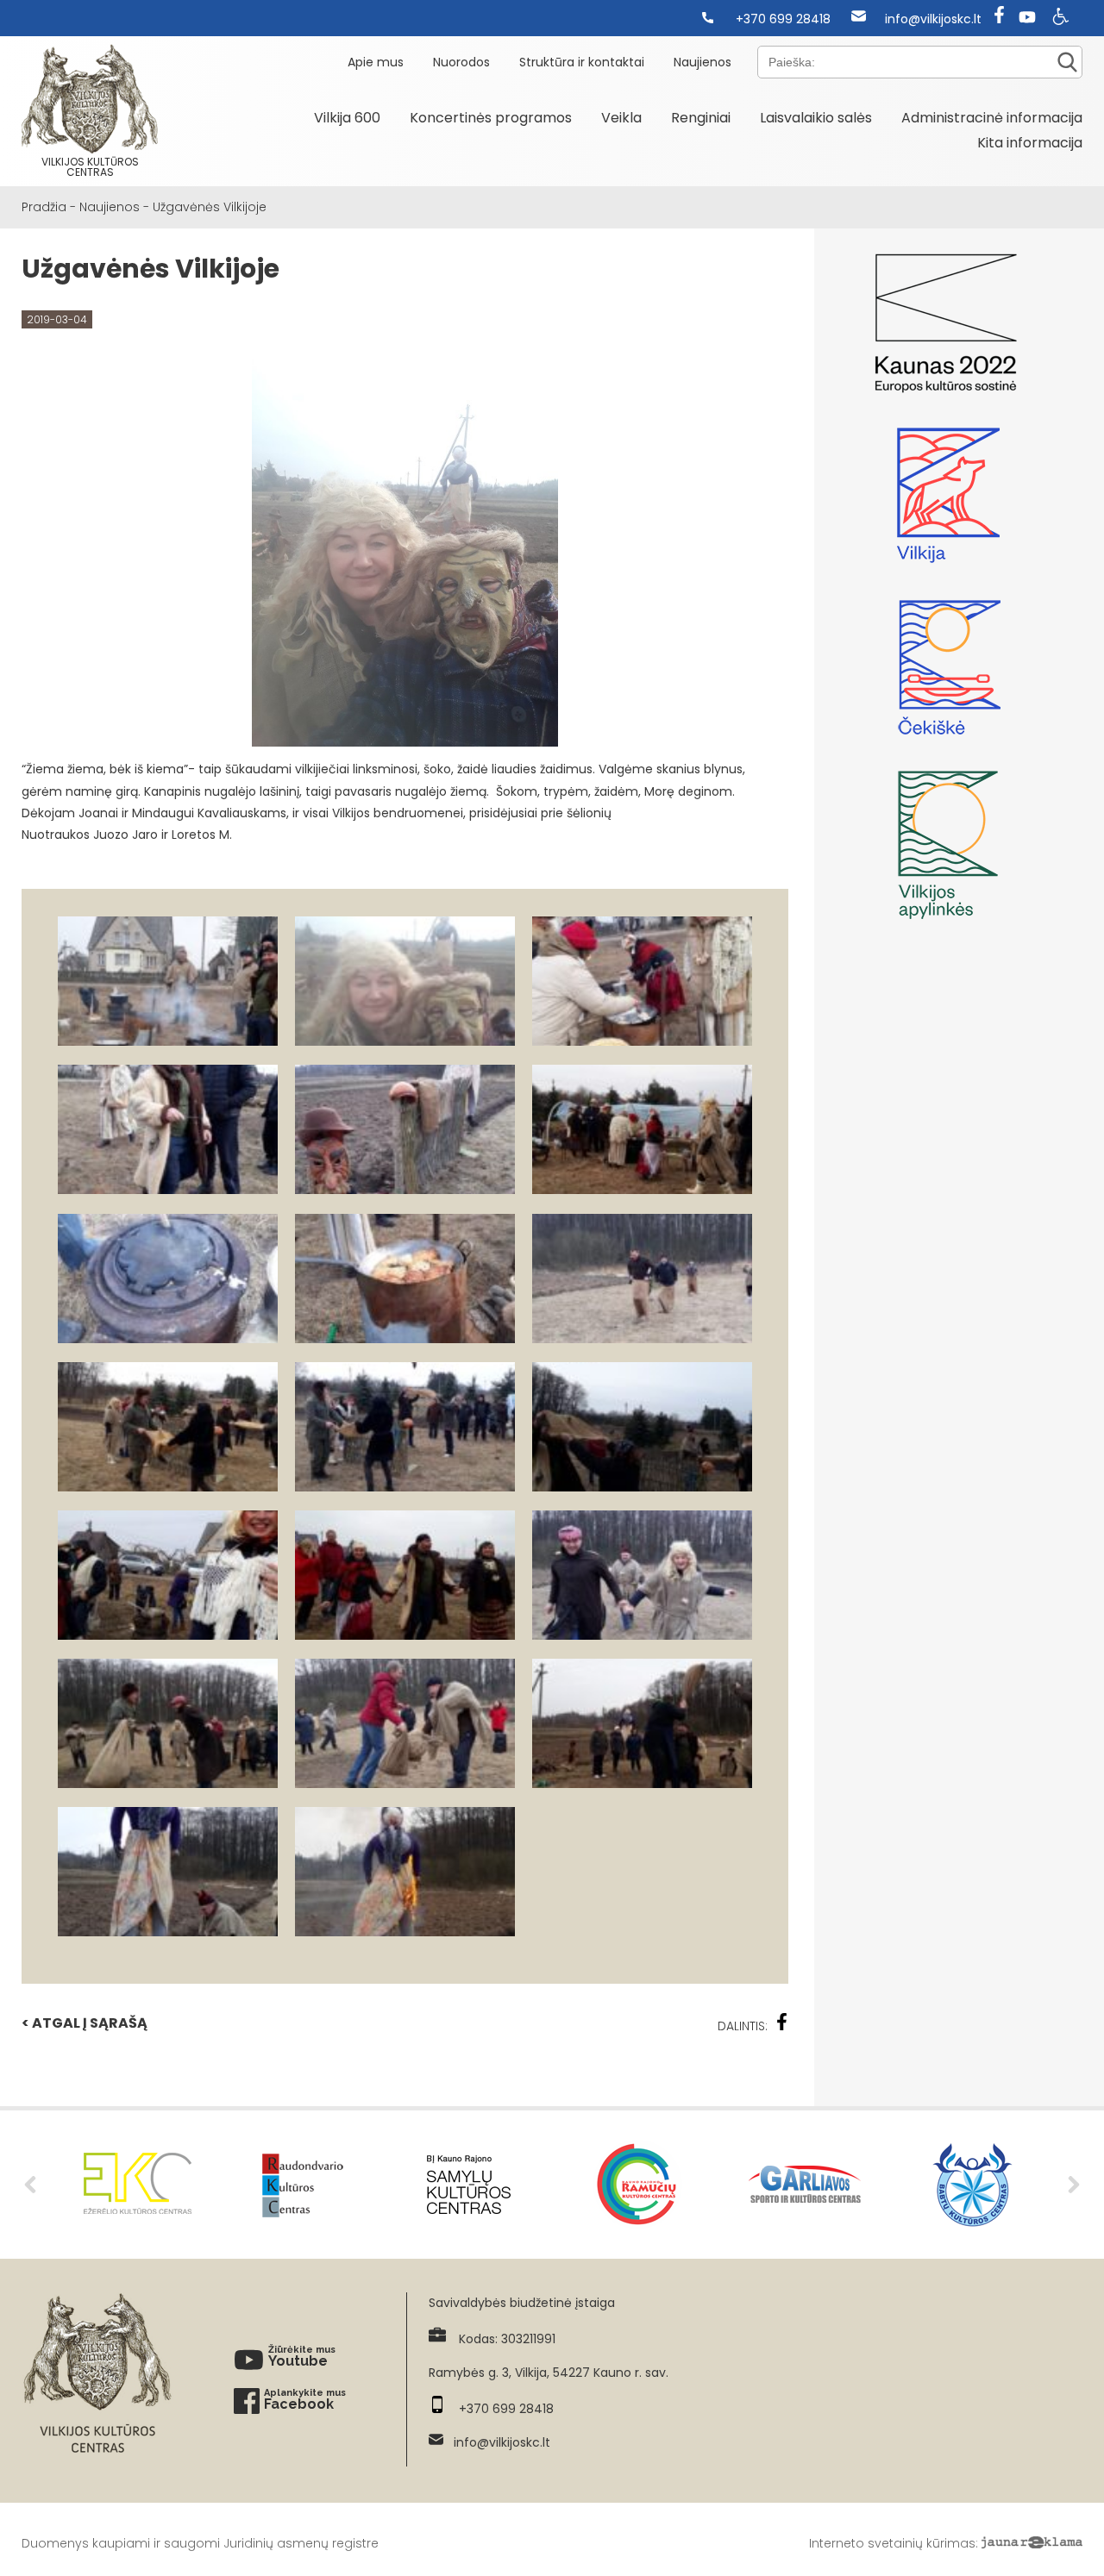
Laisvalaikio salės (816, 118)
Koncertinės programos (491, 118)
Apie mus (376, 62)
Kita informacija (1030, 143)
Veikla (621, 118)
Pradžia (44, 207)
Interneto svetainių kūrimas (892, 2543)
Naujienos (703, 62)
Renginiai (701, 118)
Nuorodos (461, 62)
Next (1074, 2185)
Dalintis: (743, 2026)
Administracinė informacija (992, 118)
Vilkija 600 (347, 118)
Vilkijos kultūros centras (90, 167)
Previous (30, 2185)
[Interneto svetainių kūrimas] (1032, 2543)
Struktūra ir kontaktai (582, 62)
